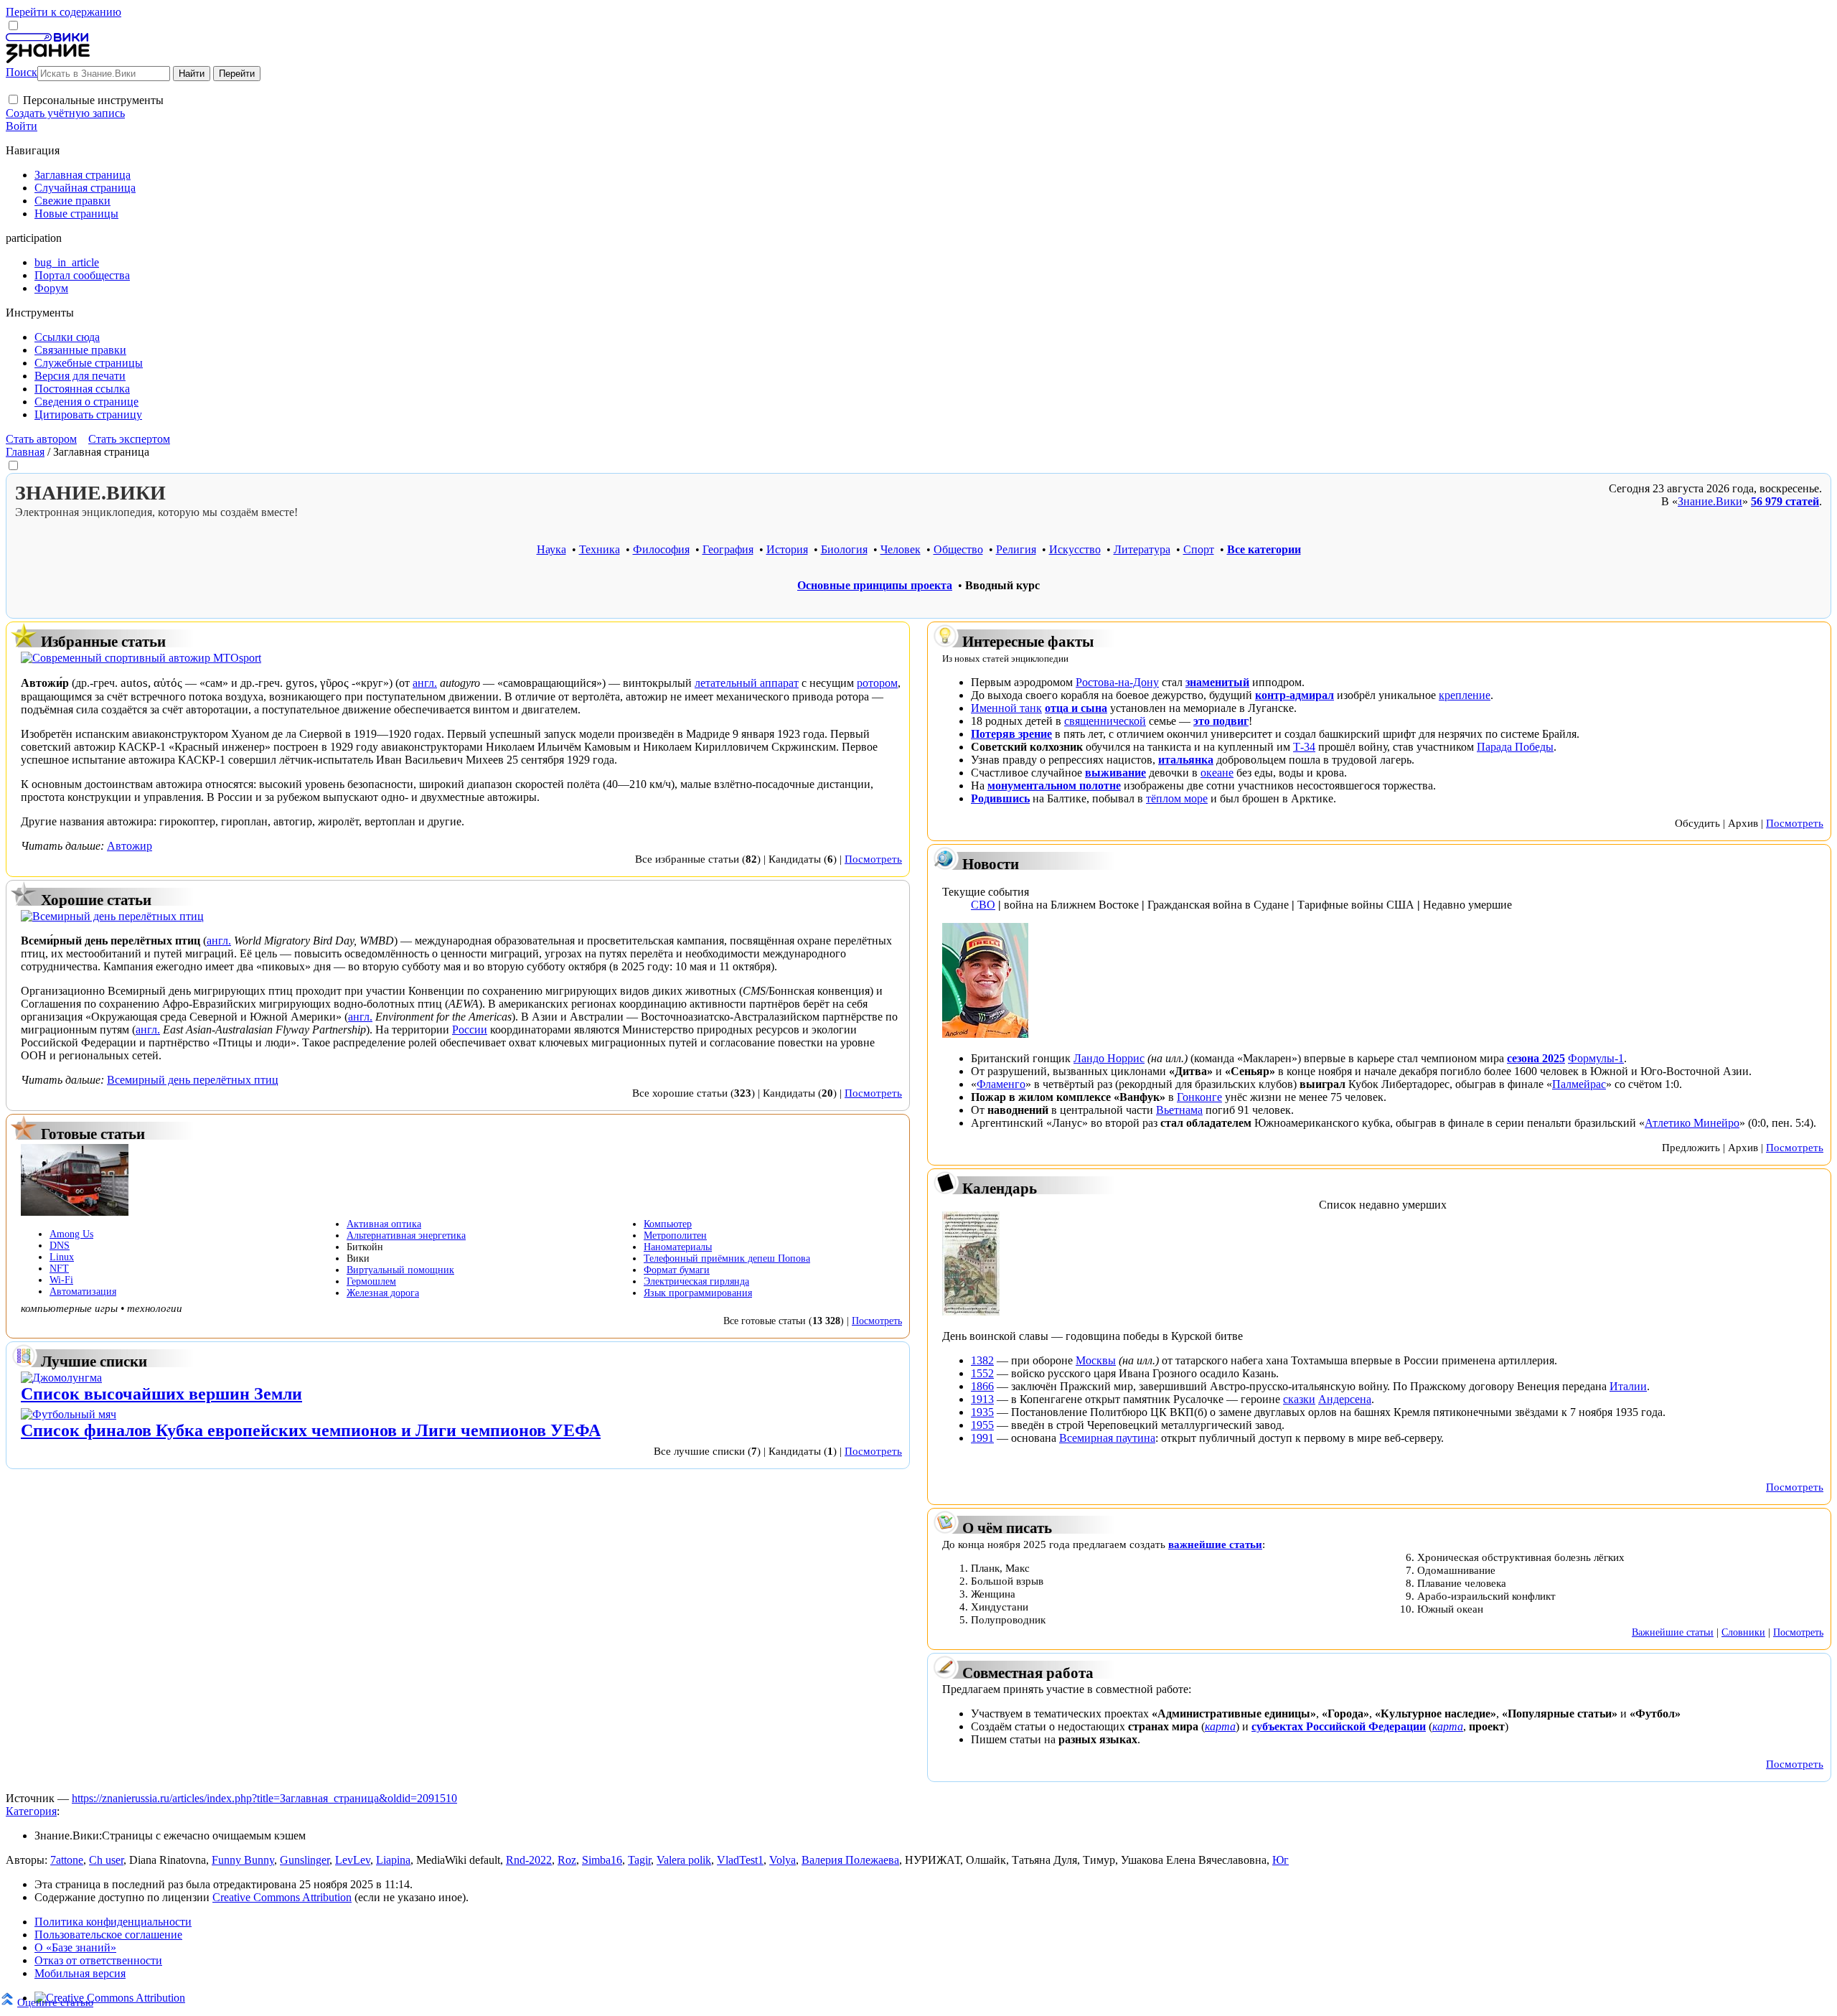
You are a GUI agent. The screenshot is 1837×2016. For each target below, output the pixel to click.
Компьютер (668, 1224)
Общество (958, 549)
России (470, 1030)
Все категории (1264, 549)
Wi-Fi (61, 1280)
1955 (982, 1425)
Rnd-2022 (529, 1860)
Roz (567, 1860)
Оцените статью (55, 2002)
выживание (1115, 773)
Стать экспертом (129, 439)
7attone (67, 1860)
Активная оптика (384, 1224)
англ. (425, 683)
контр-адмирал (1295, 695)
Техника (600, 549)
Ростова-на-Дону (1117, 682)
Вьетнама (1179, 1110)
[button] (13, 99)
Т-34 (1304, 747)
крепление (1465, 695)
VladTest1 (740, 1860)
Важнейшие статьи (1673, 1632)
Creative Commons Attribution (282, 1897)
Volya (783, 1860)
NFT (59, 1269)
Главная (25, 452)
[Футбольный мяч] (69, 1414)
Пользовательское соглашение (108, 1935)
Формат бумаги (677, 1270)
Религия (1016, 549)
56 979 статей (1785, 501)
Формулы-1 (1596, 1058)
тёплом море (1177, 798)
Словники (1743, 1632)
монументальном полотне (1054, 786)
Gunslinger (305, 1860)
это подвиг (1221, 721)
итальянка (1186, 760)
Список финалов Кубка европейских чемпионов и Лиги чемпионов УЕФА (311, 1430)
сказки (1299, 1399)
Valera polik (684, 1860)
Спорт (1199, 549)
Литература (1142, 549)
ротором (877, 683)
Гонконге (1199, 1097)
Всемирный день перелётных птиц (193, 1080)
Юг (1281, 1860)
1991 (982, 1438)
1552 (982, 1373)
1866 (982, 1386)
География (728, 549)
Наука (551, 549)
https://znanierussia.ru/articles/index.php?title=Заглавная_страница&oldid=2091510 (264, 1798)
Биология (844, 549)
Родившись (1000, 798)
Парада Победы (1515, 747)
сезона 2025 (1536, 1058)
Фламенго (1001, 1084)
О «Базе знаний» (75, 1947)
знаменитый (1217, 682)
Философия (661, 549)
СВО (983, 905)
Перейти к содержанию (64, 12)
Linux (62, 1257)
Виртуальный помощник (400, 1270)
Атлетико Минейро (1692, 1123)
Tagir (639, 1860)
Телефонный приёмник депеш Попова (727, 1258)
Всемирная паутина (1107, 1438)
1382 (982, 1360)
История (787, 549)
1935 (982, 1412)
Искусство (1075, 549)
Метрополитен (675, 1236)
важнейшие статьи (1215, 1544)
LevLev (353, 1860)
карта (1220, 1726)
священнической (1105, 721)
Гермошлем (371, 1281)
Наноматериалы (678, 1247)
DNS (60, 1246)
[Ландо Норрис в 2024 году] (985, 1034)
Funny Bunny (243, 1860)
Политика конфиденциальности (113, 1922)
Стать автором (41, 439)
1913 (982, 1399)
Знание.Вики (1710, 501)
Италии (1628, 1386)
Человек (901, 549)
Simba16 (602, 1860)
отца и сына (1076, 708)
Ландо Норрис (1109, 1058)
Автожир (130, 846)
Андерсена (1345, 1399)
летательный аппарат (747, 683)
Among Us (71, 1234)
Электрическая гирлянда (696, 1281)
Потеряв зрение (1011, 734)
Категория (31, 1811)
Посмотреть (873, 859)
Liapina (393, 1860)
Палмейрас (1579, 1084)
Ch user (106, 1860)
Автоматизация (83, 1291)
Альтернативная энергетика (406, 1236)
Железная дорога (383, 1293)
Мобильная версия (80, 1973)
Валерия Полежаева (850, 1860)
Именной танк (1006, 708)
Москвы (1096, 1360)
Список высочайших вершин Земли (161, 1394)
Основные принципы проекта (875, 585)
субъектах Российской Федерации (1339, 1726)
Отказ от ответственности (98, 1960)
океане (1217, 773)
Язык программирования (698, 1293)
